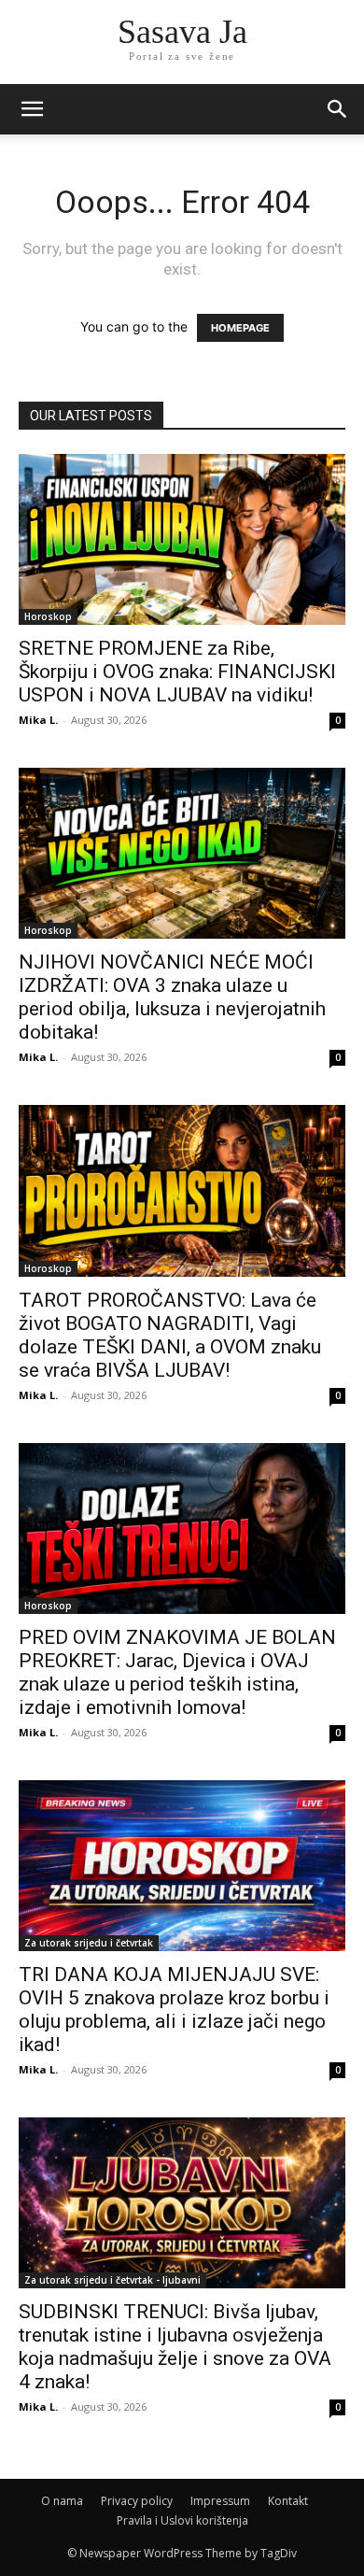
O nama (62, 2501)
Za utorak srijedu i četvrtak (89, 1943)
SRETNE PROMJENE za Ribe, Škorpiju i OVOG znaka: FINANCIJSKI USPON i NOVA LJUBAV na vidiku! (177, 672)
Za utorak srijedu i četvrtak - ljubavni (112, 2280)
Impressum (220, 2501)
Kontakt (288, 2501)
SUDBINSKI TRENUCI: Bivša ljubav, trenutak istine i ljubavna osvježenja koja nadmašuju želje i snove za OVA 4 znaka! (175, 2347)
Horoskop (48, 616)
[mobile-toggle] (32, 109)
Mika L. (38, 720)
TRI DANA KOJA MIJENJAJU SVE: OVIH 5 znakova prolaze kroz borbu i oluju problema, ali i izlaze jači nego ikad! (174, 2010)
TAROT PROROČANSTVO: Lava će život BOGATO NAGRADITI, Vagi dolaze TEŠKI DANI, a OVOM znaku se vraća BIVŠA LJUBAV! (170, 1335)
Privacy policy (137, 2501)
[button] (338, 109)
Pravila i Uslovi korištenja (182, 2520)
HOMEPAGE (240, 328)
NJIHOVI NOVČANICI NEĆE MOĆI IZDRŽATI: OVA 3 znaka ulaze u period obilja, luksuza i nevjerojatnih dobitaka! (172, 997)
